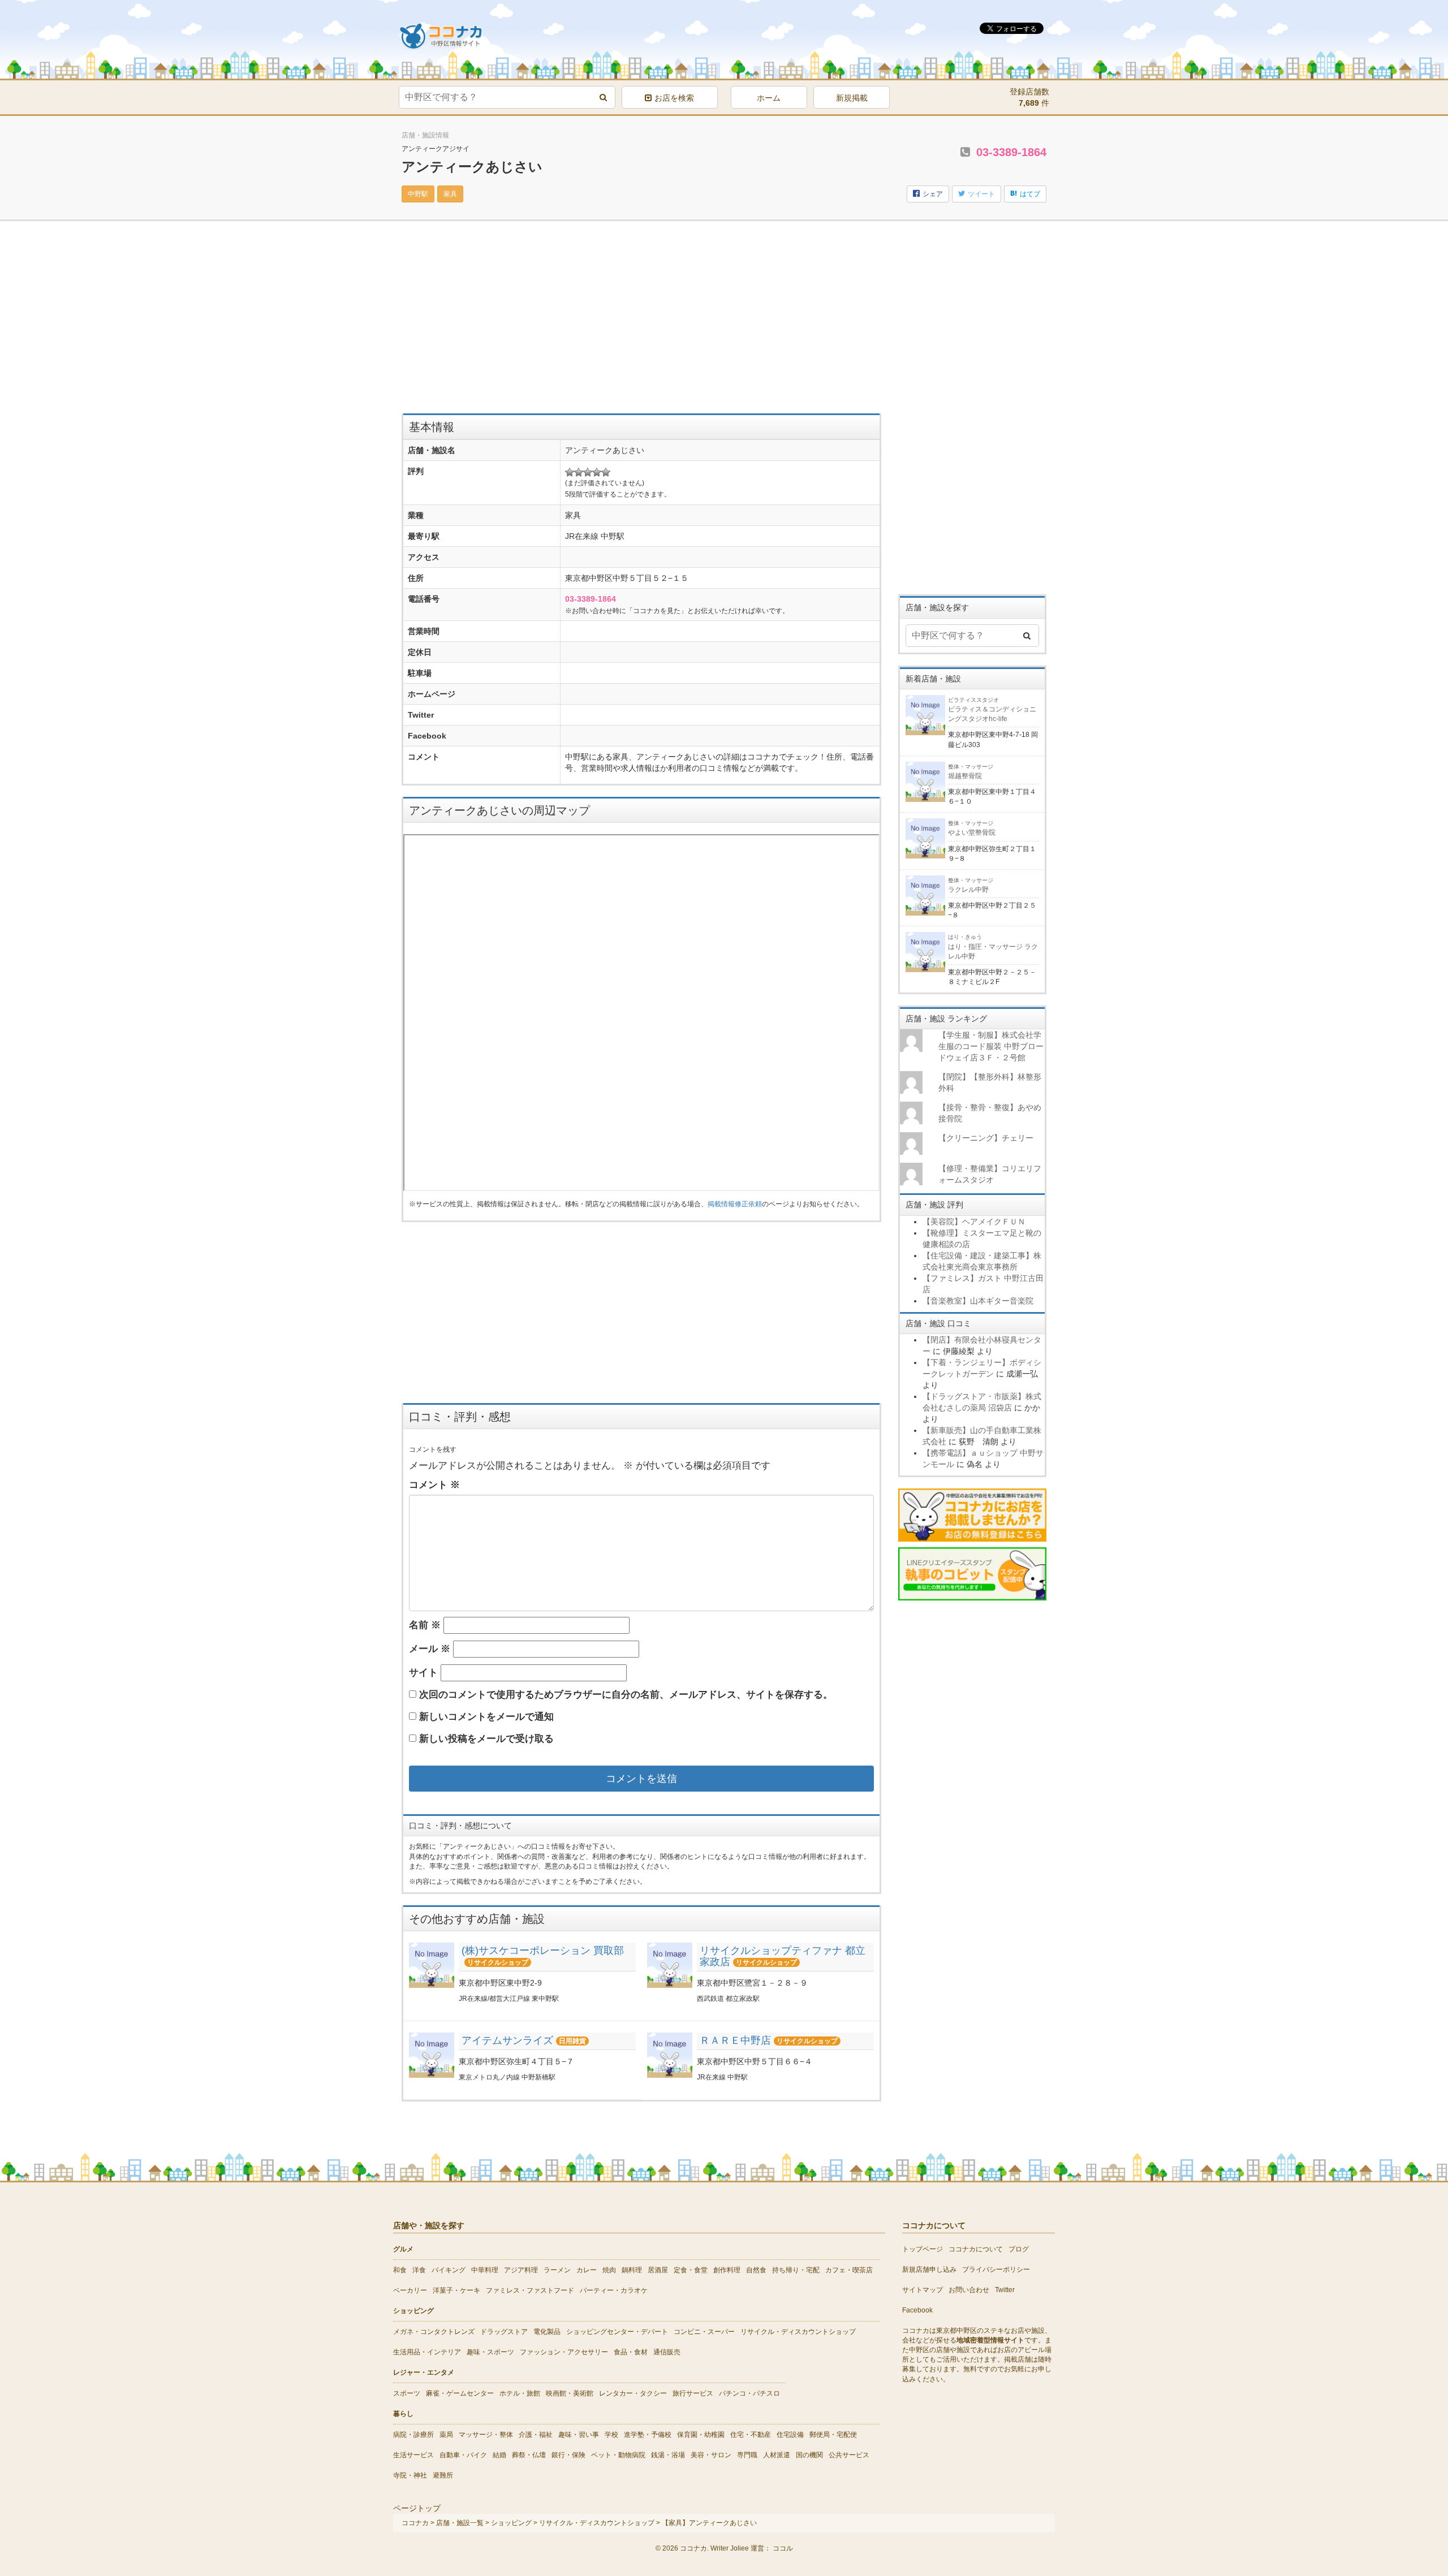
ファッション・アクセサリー (564, 2352)
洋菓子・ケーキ (456, 2290)
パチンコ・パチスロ (749, 2393)
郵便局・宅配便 (833, 2435)
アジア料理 (521, 2270)
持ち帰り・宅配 (796, 2270)
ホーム (769, 98)
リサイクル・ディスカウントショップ (798, 2332)
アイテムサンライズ (507, 2040)
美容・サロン (711, 2455)
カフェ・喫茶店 (849, 2270)
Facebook (917, 2310)
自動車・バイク (463, 2455)
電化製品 (547, 2332)
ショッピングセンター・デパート (617, 2332)
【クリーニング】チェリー (986, 1138)
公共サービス (849, 2455)
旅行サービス (693, 2393)
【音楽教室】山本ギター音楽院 (978, 1301)
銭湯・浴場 (668, 2455)
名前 (425, 1625)
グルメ (403, 2249)
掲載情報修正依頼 (735, 1204)
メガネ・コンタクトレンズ (434, 2332)
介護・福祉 (536, 2435)
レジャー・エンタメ (424, 2372)
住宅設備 (790, 2435)
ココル (783, 2548)
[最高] (606, 472)
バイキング (449, 2270)
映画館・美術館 (570, 2393)
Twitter (1005, 2290)
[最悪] (570, 472)
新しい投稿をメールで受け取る (486, 1739)
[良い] (597, 472)
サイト (423, 1673)
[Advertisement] (641, 323)
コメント (434, 1485)
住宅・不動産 (751, 2435)
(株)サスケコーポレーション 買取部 (543, 1951)
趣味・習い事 (579, 2435)
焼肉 (609, 2270)
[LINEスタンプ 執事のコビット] (973, 1573)
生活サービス (413, 2455)
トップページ (923, 2249)
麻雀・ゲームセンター (460, 2393)
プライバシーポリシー (996, 2269)
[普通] (588, 472)
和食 (400, 2270)
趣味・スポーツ (490, 2352)
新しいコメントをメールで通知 (486, 1717)
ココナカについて (976, 2249)
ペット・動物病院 (618, 2455)
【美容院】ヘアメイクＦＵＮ (974, 1222)
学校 (611, 2435)
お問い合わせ (969, 2290)
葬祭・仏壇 (529, 2455)
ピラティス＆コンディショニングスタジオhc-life (992, 710)
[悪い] (579, 472)
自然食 (756, 2270)
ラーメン (557, 2270)
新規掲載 (852, 98)
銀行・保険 (568, 2455)
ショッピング (413, 2311)
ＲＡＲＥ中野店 (735, 2040)
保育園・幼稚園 (701, 2435)
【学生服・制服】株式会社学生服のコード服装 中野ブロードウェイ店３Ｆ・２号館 (991, 1046)
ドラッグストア (504, 2332)
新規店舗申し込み (929, 2269)
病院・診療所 (413, 2435)
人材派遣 (777, 2455)
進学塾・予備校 (648, 2435)
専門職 (747, 2455)
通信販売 (667, 2352)
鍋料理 (632, 2270)
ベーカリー (410, 2290)
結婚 (499, 2455)
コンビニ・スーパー (704, 2332)
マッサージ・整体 (486, 2435)
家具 (450, 194)
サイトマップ (923, 2290)
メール (430, 1649)
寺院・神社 (410, 2475)
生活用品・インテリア (427, 2352)
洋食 (419, 2270)
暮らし (403, 2414)
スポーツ (407, 2393)
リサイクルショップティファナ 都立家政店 (783, 1956)
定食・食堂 (691, 2270)
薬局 (446, 2435)
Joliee (740, 2548)
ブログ (1019, 2249)
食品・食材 (631, 2352)
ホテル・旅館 (520, 2393)
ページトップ (417, 2508)
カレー (587, 2270)
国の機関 (809, 2455)
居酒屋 (658, 2270)
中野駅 (418, 194)
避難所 (443, 2475)
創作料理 (727, 2270)
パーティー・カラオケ (614, 2290)
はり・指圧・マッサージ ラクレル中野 (993, 947)
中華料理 (485, 2270)
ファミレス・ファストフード (530, 2290)
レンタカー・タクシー (633, 2393)
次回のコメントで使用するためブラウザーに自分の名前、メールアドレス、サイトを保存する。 (626, 1695)
